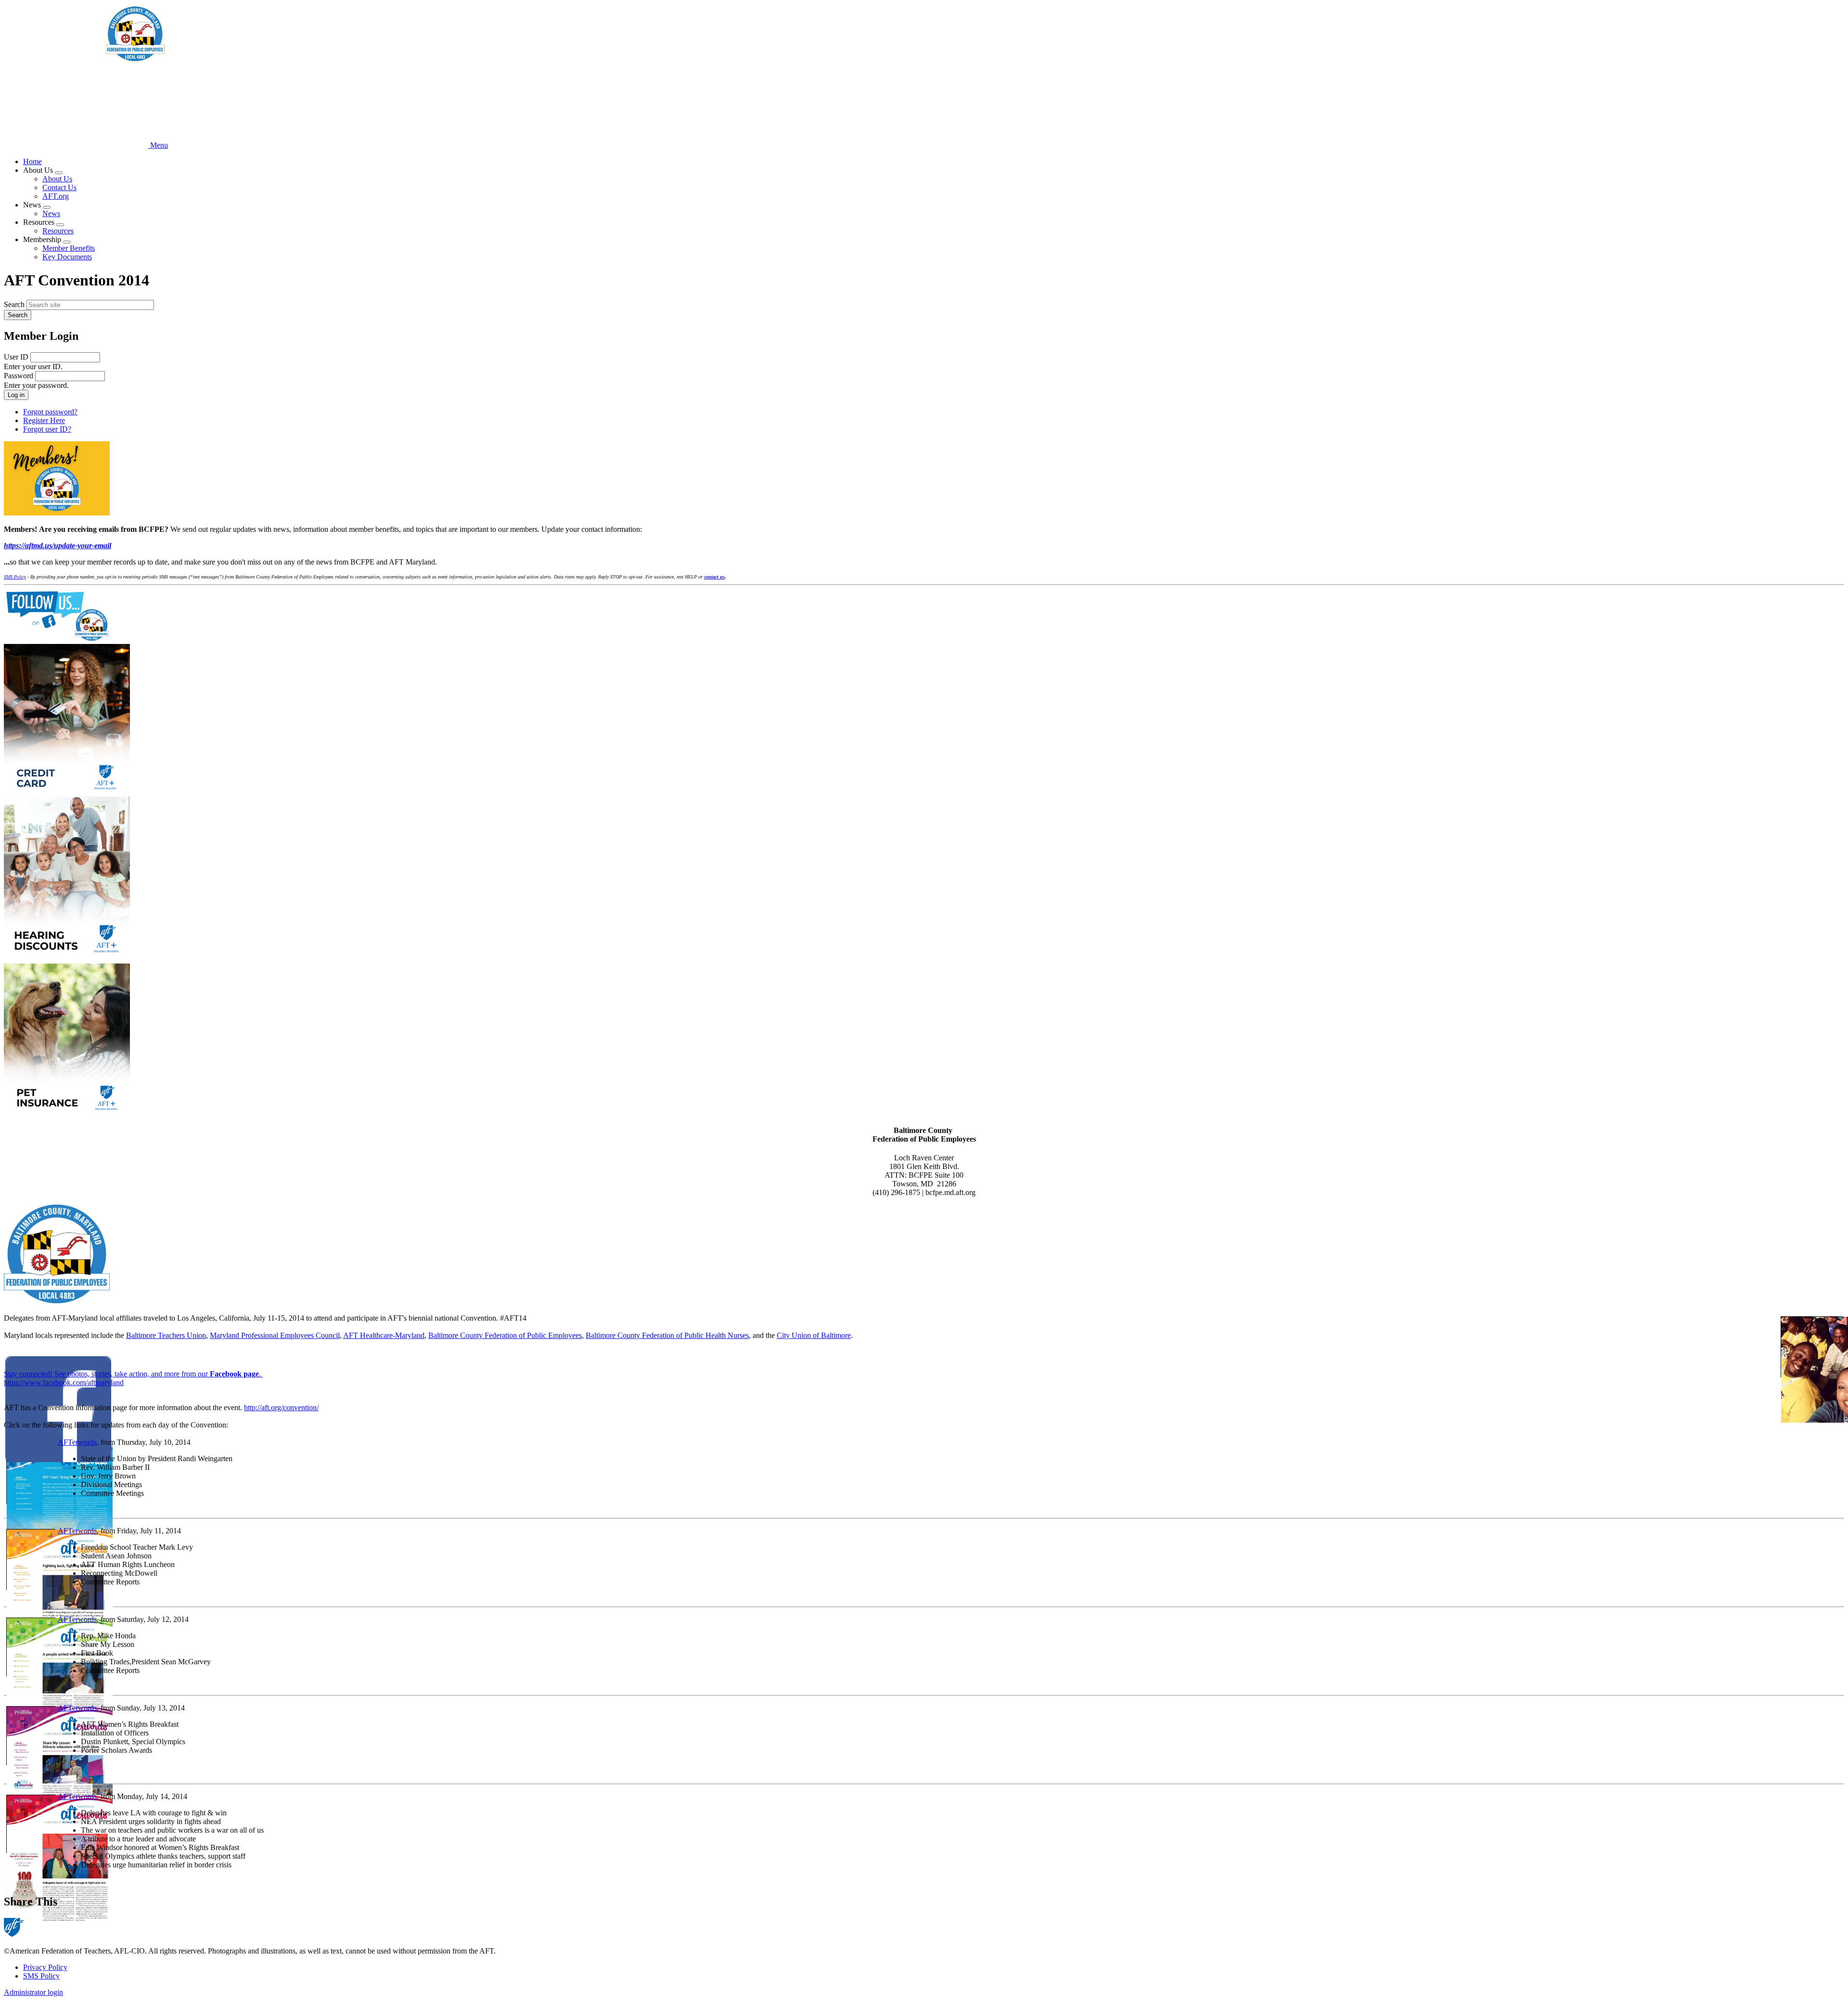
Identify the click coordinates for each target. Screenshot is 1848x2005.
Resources (58, 231)
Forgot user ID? (47, 429)
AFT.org (56, 196)
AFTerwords (77, 1442)
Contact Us (59, 187)
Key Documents (67, 257)
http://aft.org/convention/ (281, 1407)
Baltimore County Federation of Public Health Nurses (667, 1335)
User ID (16, 357)
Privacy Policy (45, 1967)
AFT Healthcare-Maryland (384, 1335)
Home (32, 161)
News (51, 213)
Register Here (44, 420)
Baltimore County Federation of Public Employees (505, 1335)
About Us (57, 179)
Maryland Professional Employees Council (275, 1335)
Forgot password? (50, 412)
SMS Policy (41, 1976)
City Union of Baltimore (814, 1335)
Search (14, 304)
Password (19, 376)
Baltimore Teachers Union (166, 1335)
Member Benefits (69, 248)
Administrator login (33, 1992)
